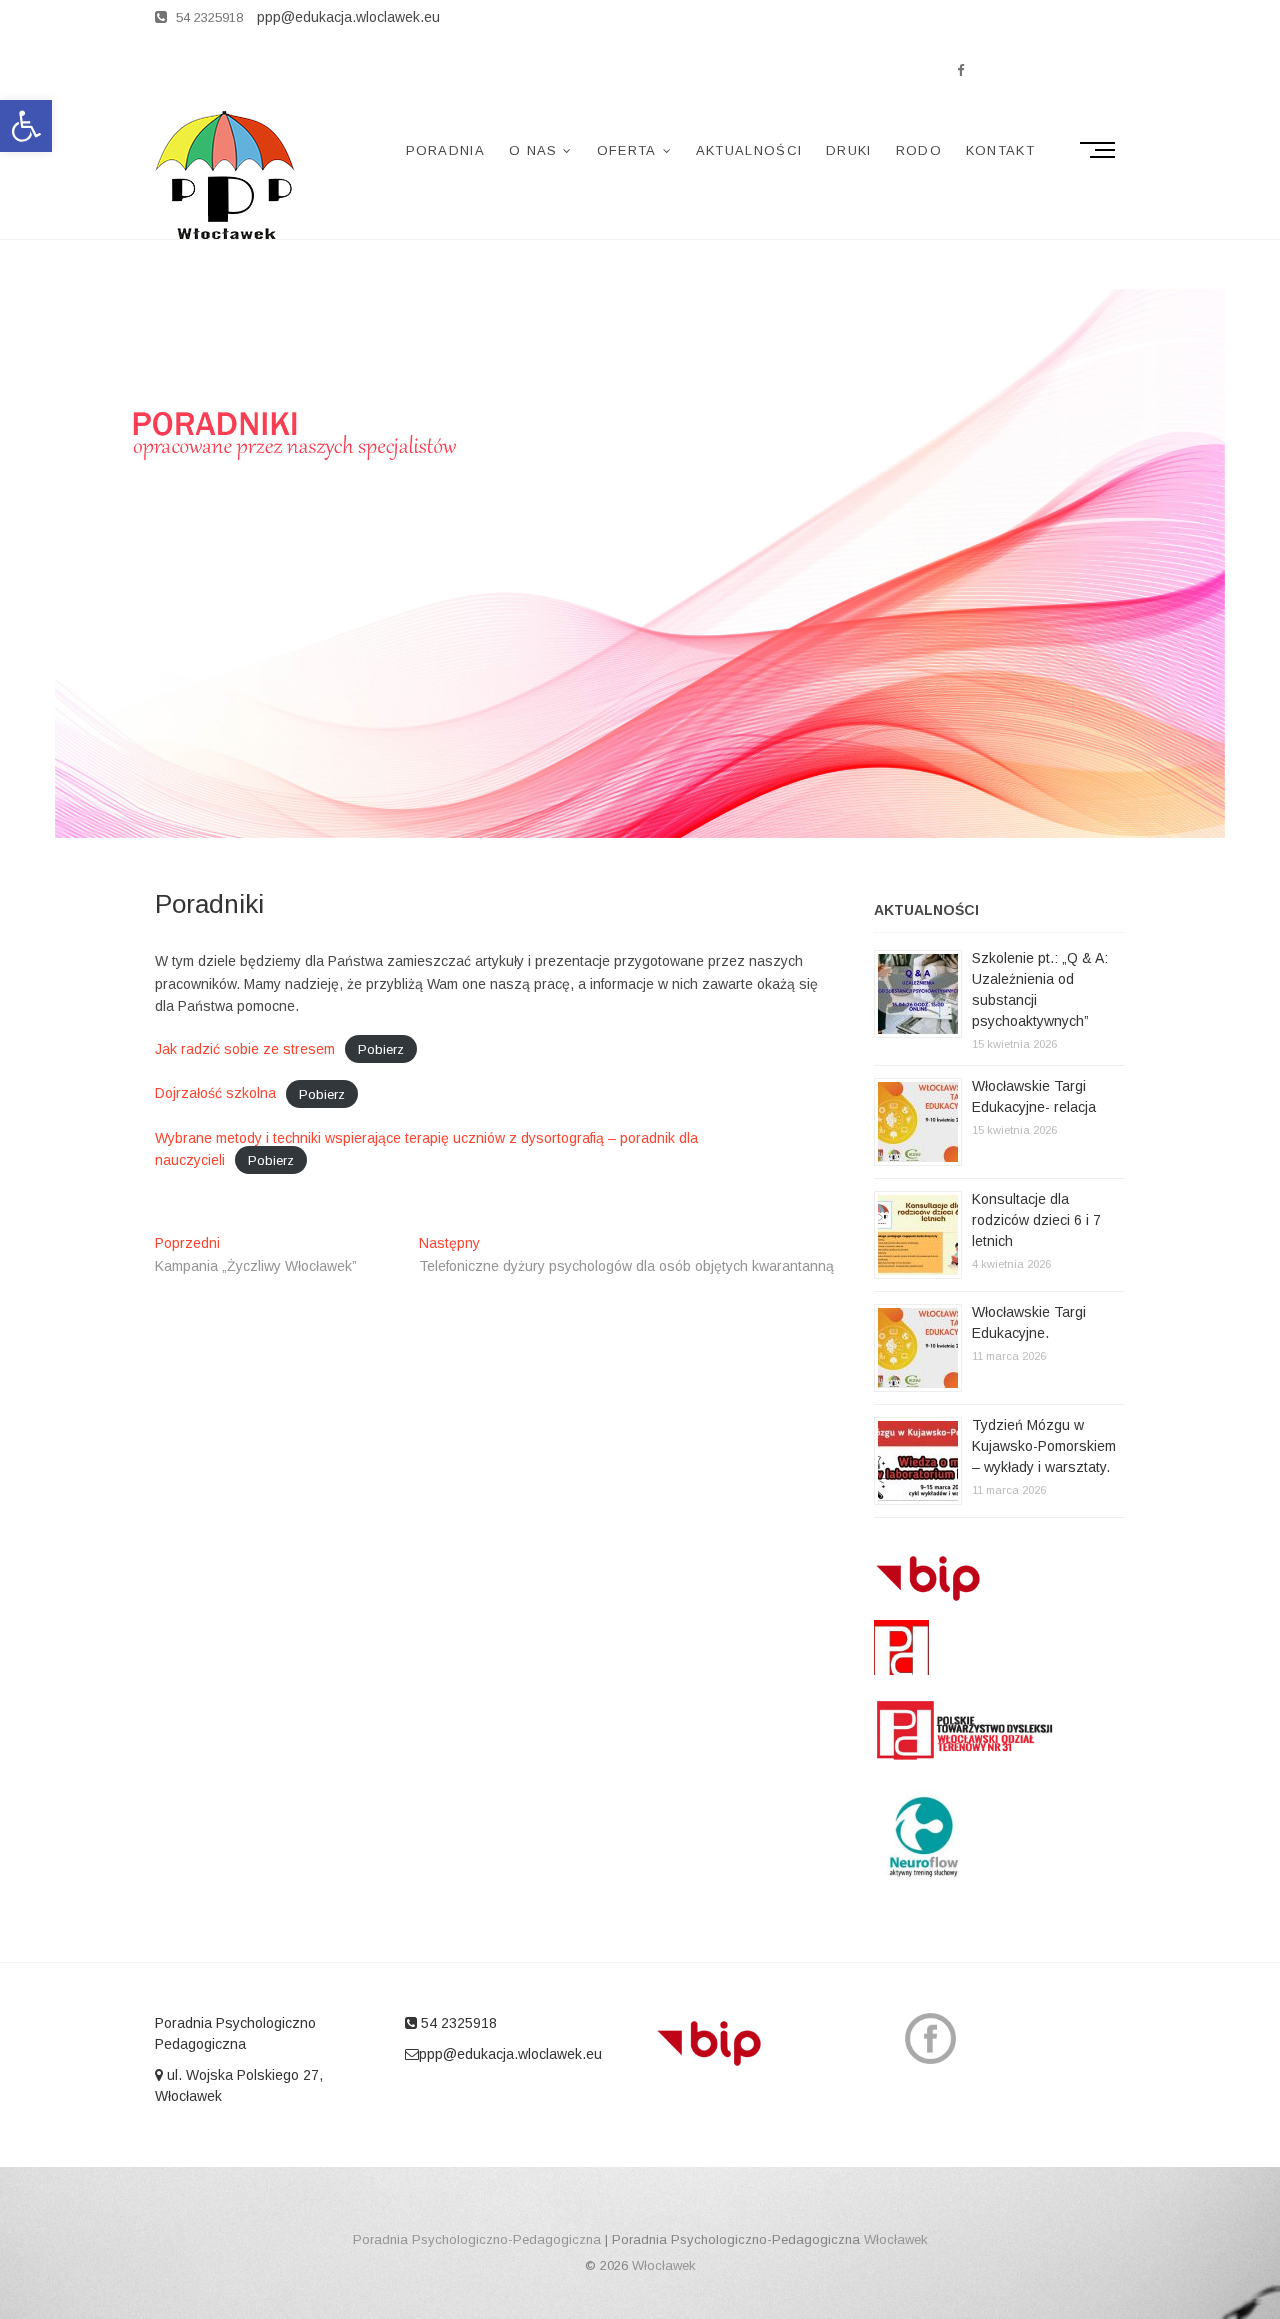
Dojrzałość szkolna (215, 1093)
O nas (533, 150)
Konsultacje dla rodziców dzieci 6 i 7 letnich (1036, 1220)
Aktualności (749, 150)
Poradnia (445, 150)
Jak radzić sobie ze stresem (245, 1049)
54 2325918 (207, 17)
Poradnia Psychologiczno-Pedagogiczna (477, 2239)
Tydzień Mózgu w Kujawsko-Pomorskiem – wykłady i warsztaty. (1044, 1446)
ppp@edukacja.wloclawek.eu (510, 2054)
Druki (849, 150)
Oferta (627, 150)
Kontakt (1000, 150)
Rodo (919, 150)
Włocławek (896, 2239)
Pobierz (381, 1049)
